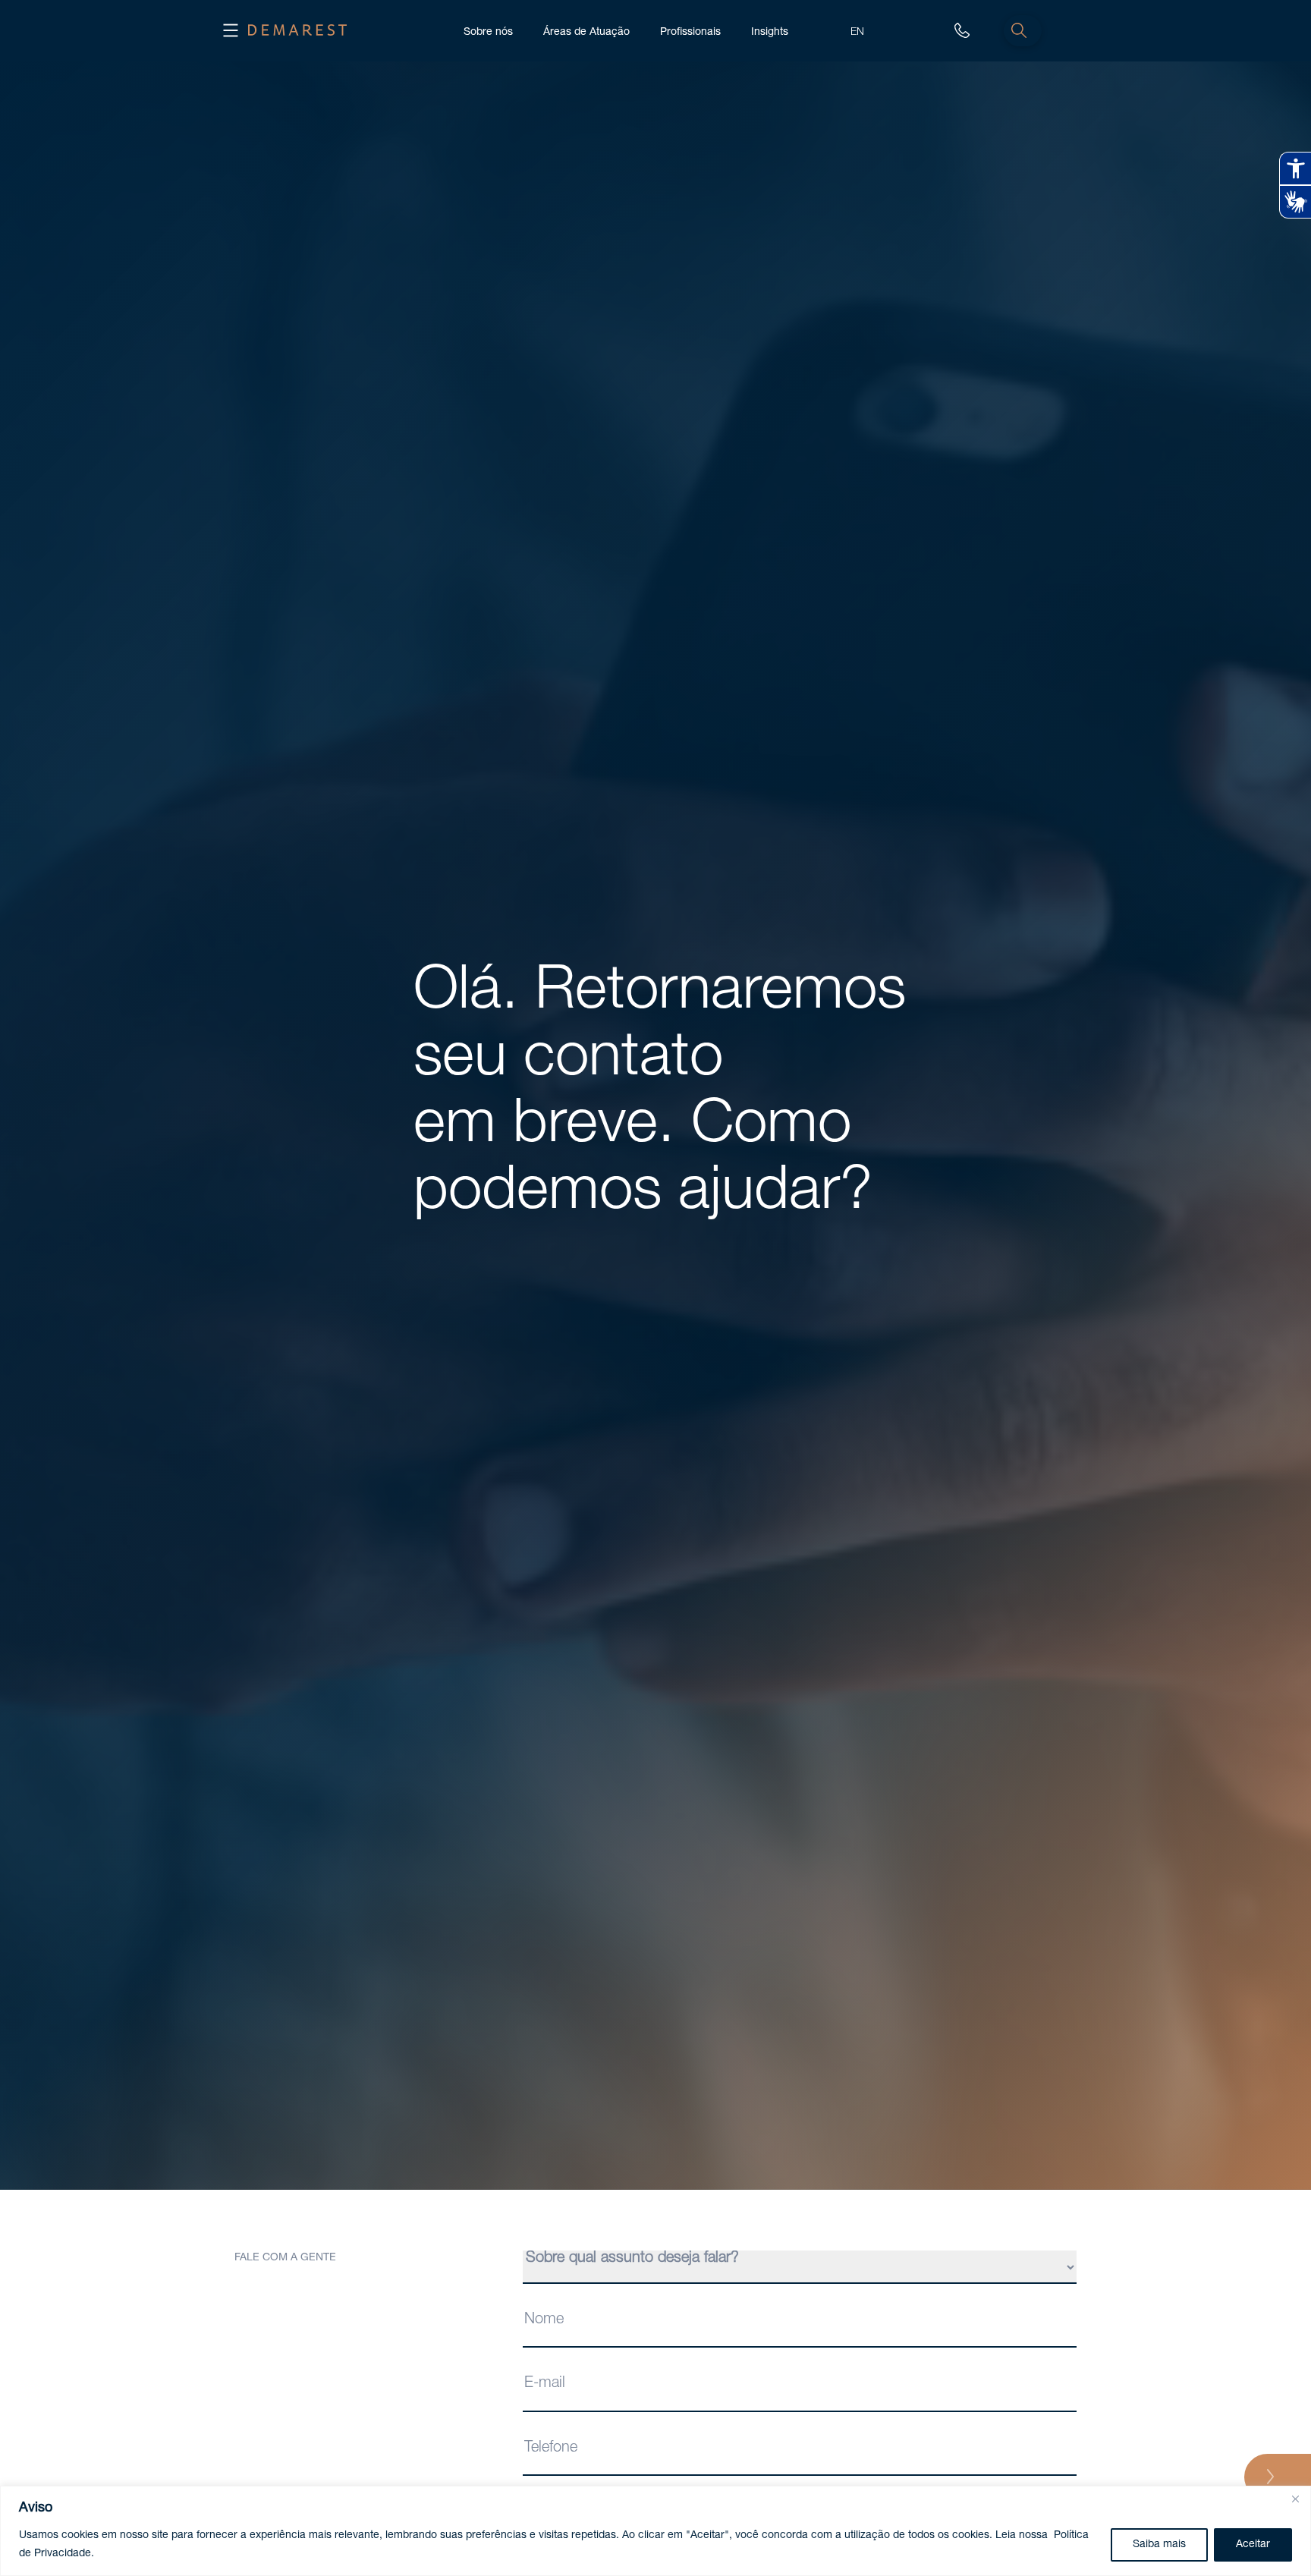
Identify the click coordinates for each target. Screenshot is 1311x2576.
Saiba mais (1159, 2545)
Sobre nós (488, 31)
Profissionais (690, 31)
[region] (655, 2531)
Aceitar (1253, 2545)
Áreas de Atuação (586, 31)
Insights (770, 31)
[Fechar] (1295, 2499)
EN (857, 31)
